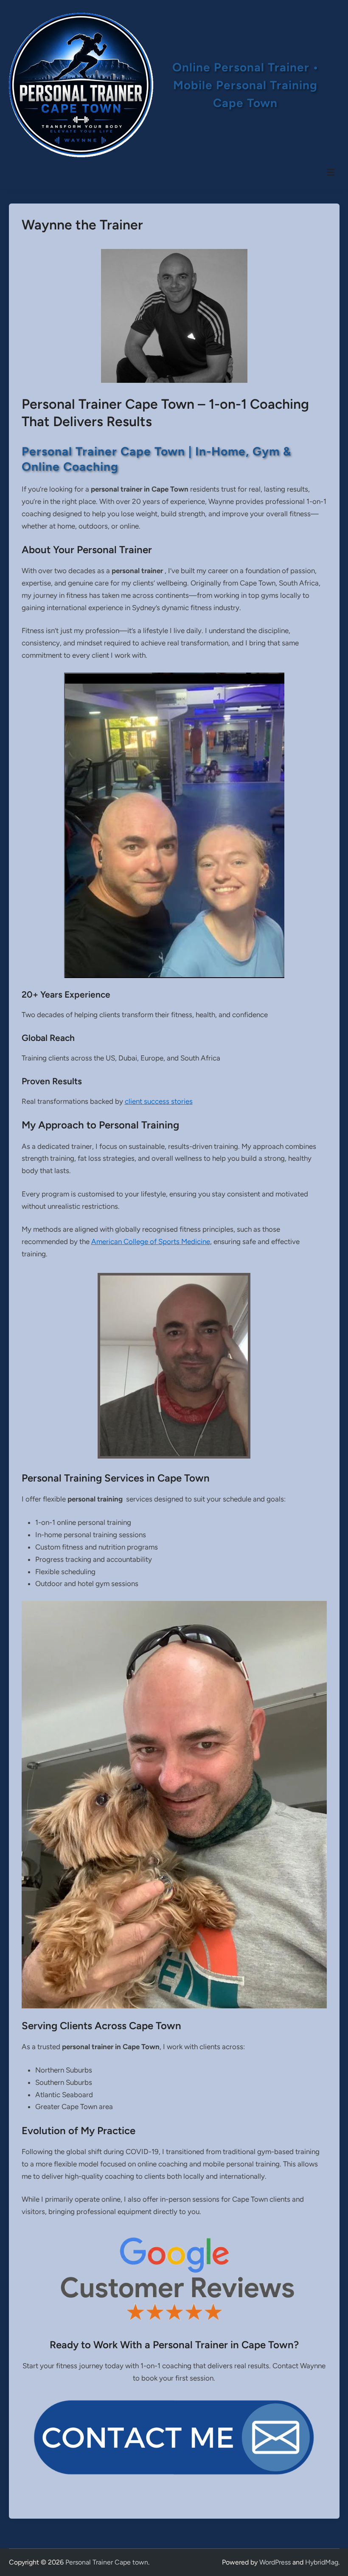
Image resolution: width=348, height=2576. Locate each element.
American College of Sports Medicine (151, 1241)
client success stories (159, 1101)
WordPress (275, 2562)
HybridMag (322, 2562)
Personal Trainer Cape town (107, 2562)
